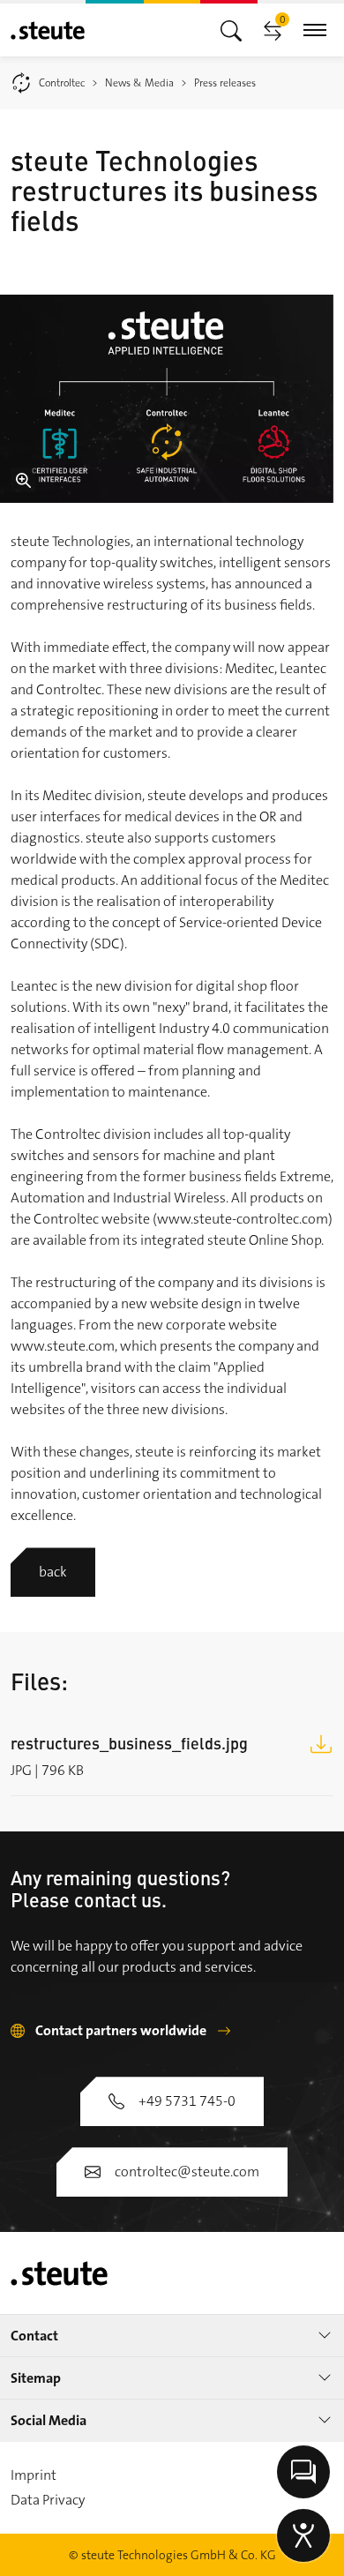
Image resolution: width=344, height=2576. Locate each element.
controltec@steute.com (187, 2172)
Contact (34, 2336)
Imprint (34, 2475)
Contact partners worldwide (121, 2030)
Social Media (49, 2420)
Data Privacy (48, 2500)
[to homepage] (48, 30)
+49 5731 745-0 (187, 2101)
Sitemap (36, 2378)
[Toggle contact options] (303, 2472)
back (53, 1572)
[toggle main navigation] (231, 30)
